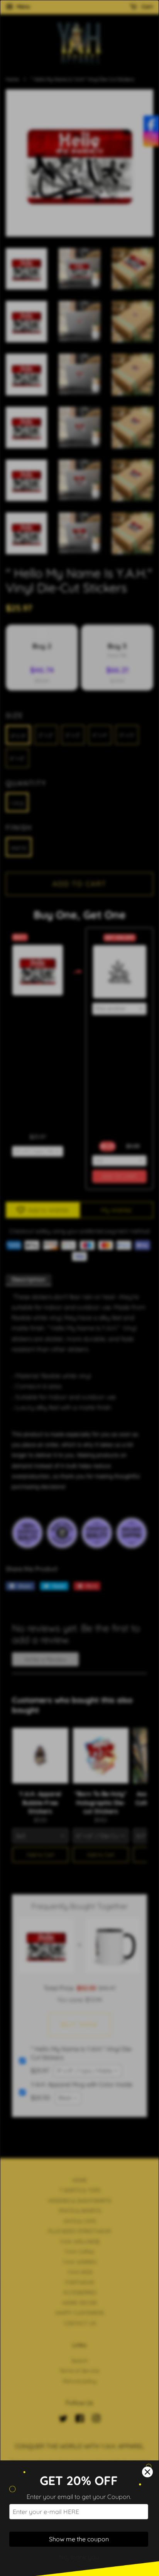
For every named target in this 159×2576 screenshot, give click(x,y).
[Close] (147, 2472)
